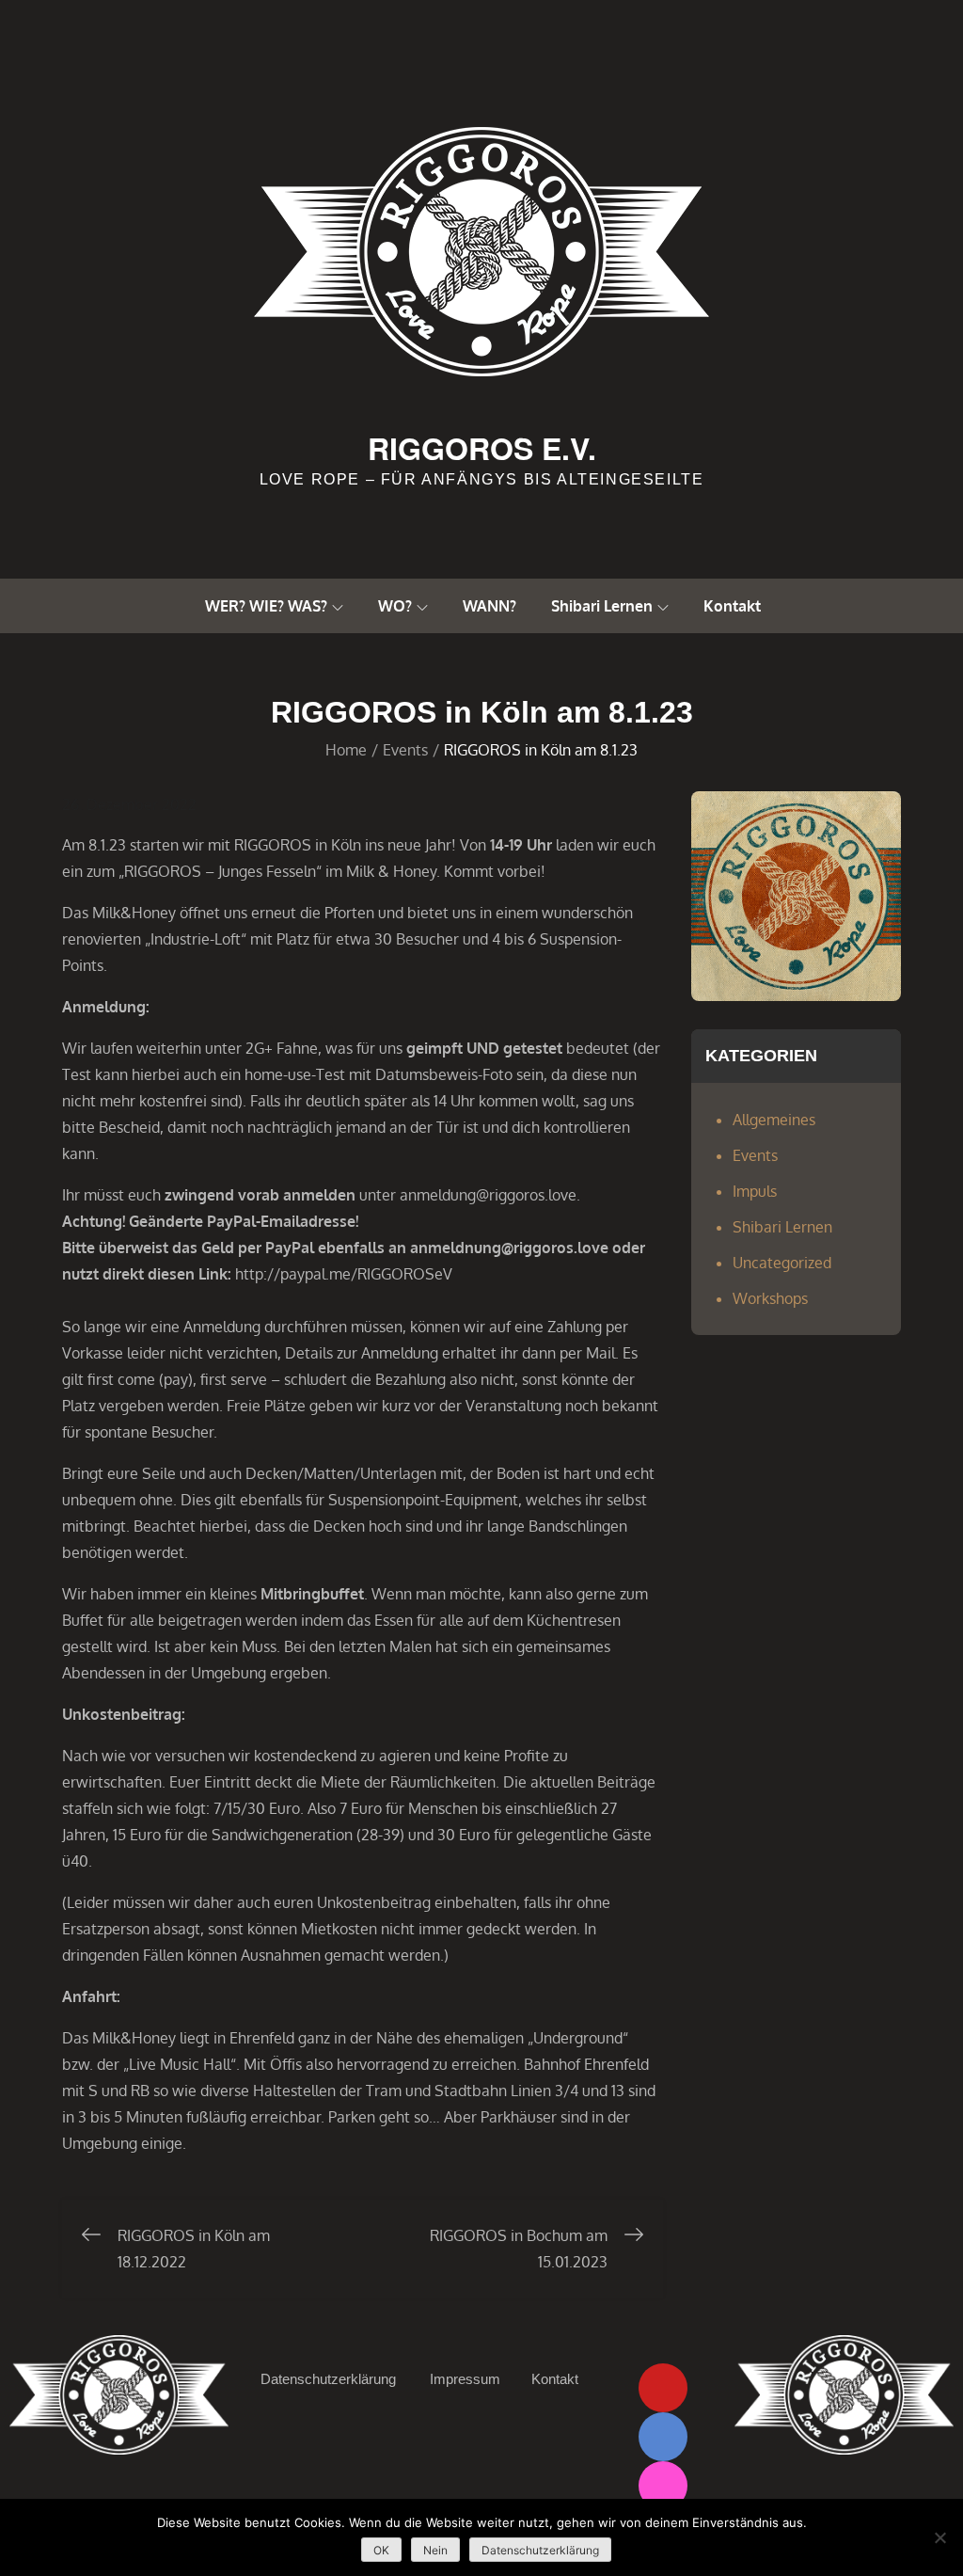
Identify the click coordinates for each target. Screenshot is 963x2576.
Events (755, 1155)
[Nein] (939, 2537)
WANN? (489, 606)
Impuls (755, 1191)
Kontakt (732, 606)
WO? (395, 606)
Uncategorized (782, 1263)
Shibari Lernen (602, 606)
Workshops (770, 1298)
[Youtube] (663, 2388)
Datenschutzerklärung (328, 2379)
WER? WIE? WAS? (266, 606)
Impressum (465, 2379)
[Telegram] (663, 2437)
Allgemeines (774, 1120)
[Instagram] (663, 2486)
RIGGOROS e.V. (482, 448)
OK (381, 2550)
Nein (435, 2550)
